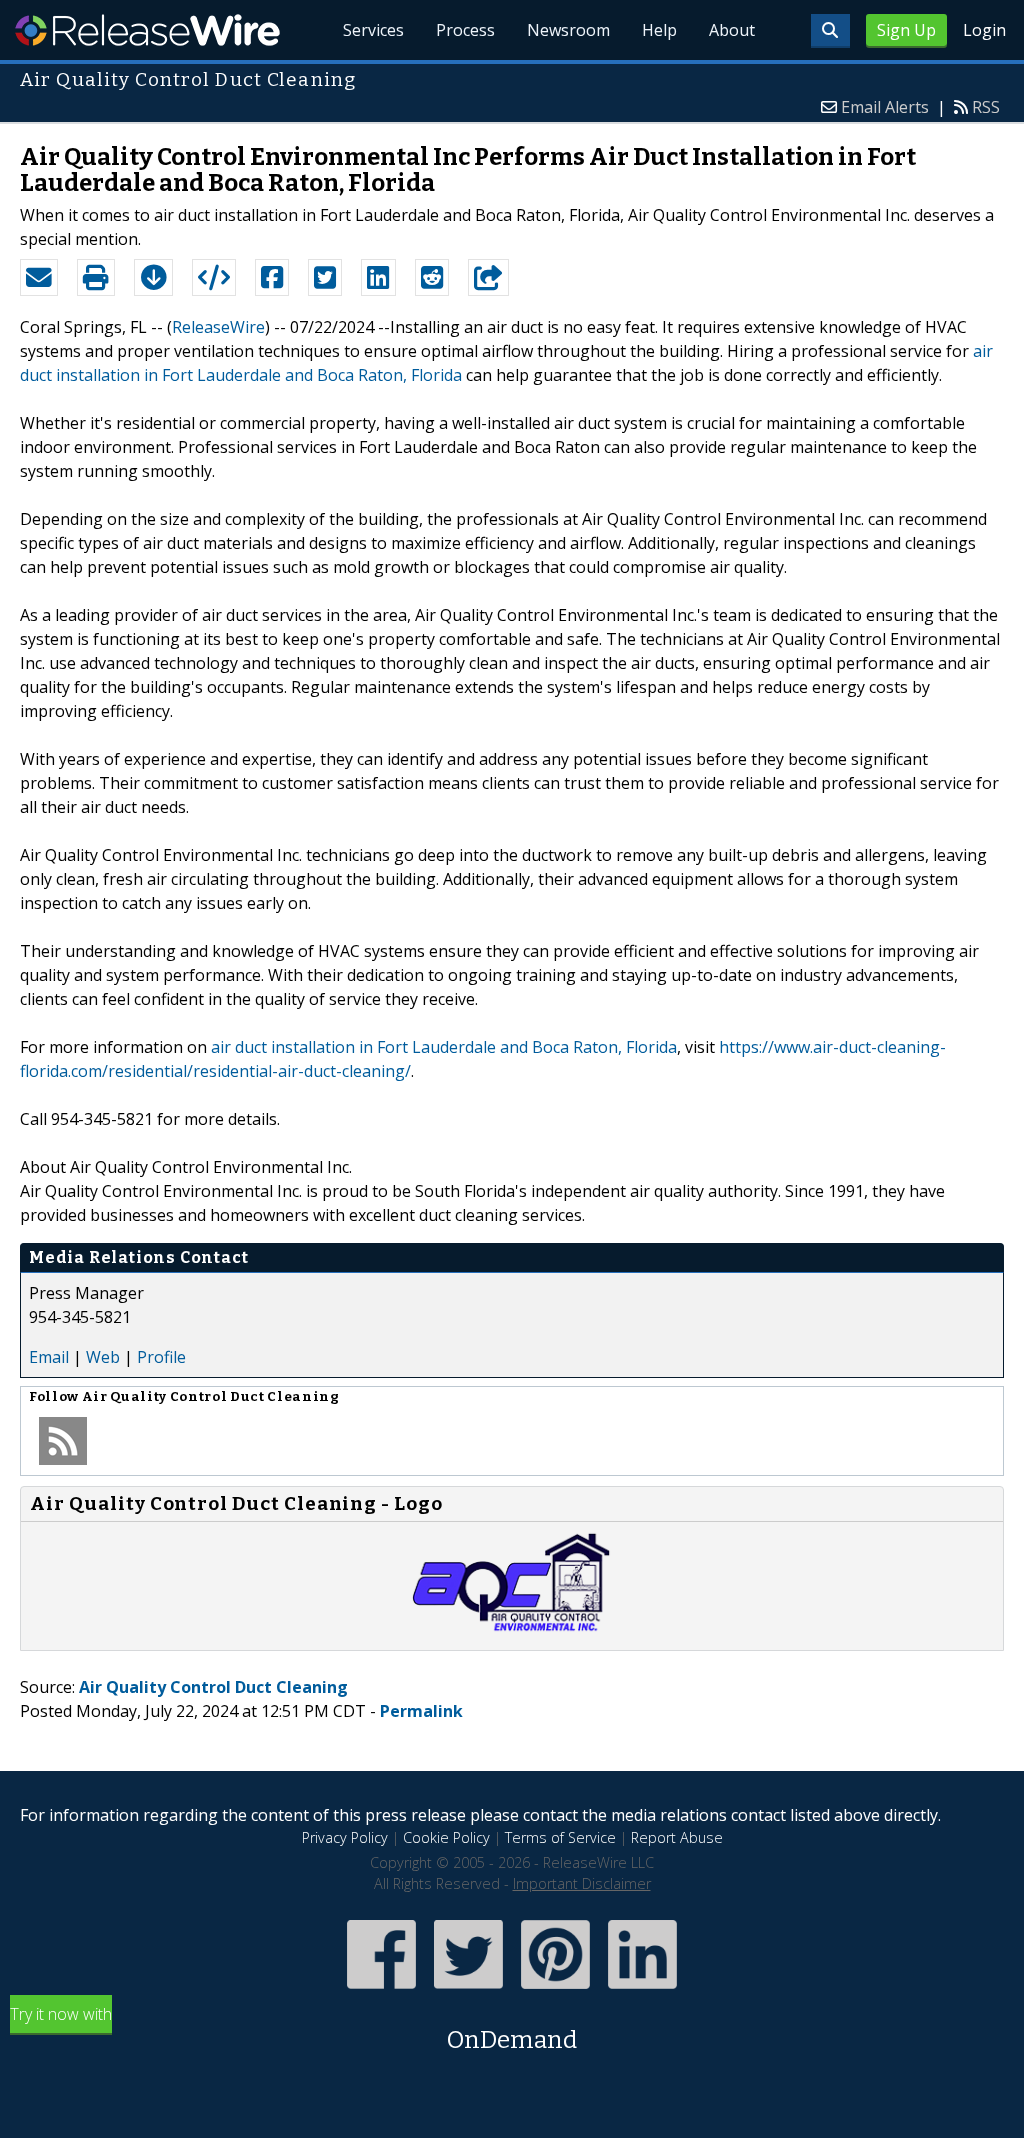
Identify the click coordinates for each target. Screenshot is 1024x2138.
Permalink (421, 1711)
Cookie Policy (446, 1837)
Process (465, 30)
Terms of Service (560, 1837)
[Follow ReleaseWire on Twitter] (468, 1990)
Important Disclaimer (582, 1883)
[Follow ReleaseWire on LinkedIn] (642, 1990)
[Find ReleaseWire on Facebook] (381, 1990)
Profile (161, 1357)
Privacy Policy (345, 1837)
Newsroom (568, 30)
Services (373, 30)
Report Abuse (677, 1837)
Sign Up (906, 30)
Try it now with (293, 2028)
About (732, 30)
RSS (986, 107)
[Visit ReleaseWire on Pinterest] (555, 1990)
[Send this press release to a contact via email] (39, 278)
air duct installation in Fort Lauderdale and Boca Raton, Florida (444, 1047)
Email (49, 1357)
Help (659, 30)
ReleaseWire (147, 30)
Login (984, 30)
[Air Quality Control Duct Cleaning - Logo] (512, 1630)
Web (103, 1357)
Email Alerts (885, 107)
